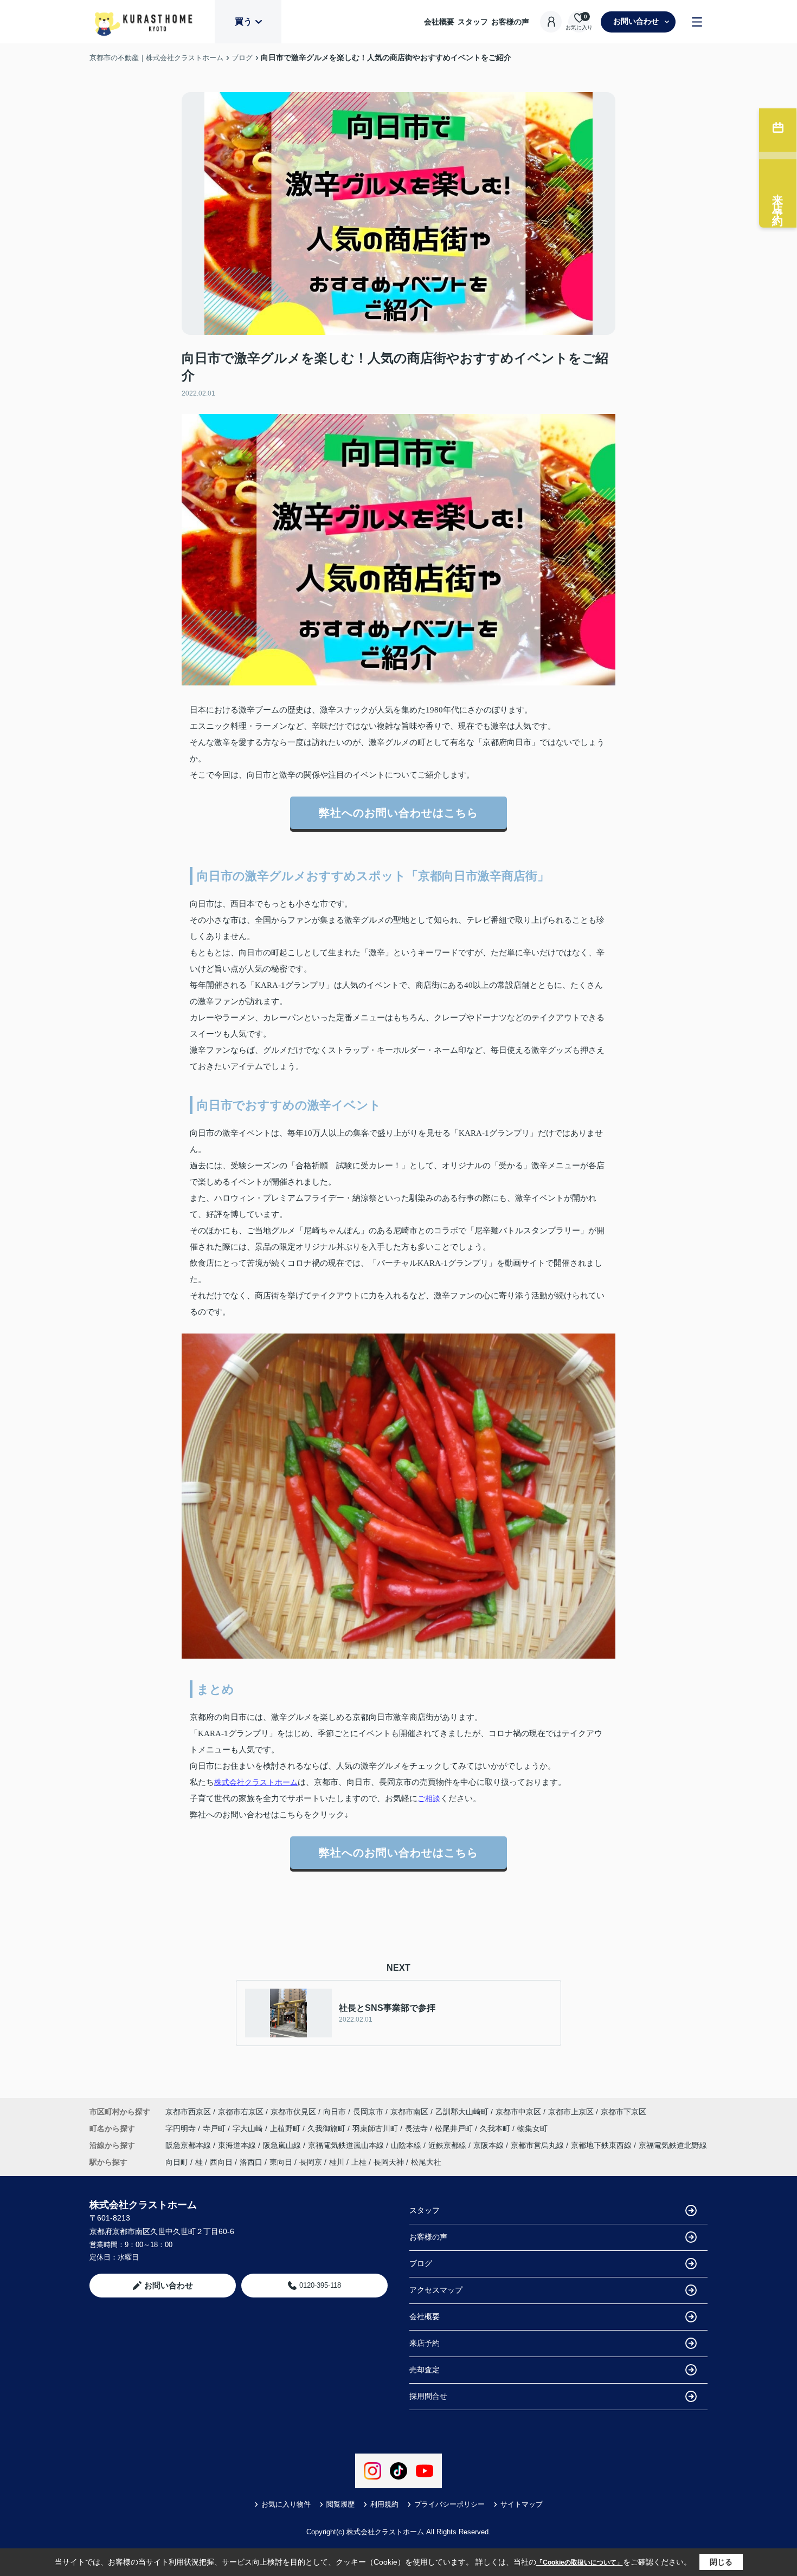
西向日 (221, 2162)
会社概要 (439, 22)
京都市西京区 (188, 2112)
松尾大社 (426, 2162)
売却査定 (425, 2370)
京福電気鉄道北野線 (673, 2145)
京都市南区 (409, 2112)
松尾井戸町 (455, 2128)
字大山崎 (249, 2128)
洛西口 (251, 2162)
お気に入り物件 (286, 2504)
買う (243, 21)
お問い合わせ (636, 21)
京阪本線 (490, 2145)
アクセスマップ (436, 2290)
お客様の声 (510, 22)
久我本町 (496, 2128)
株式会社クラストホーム (256, 1782)
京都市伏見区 (293, 2112)
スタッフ (473, 22)
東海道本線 (238, 2145)
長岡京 (311, 2162)
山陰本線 (407, 2145)
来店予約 (425, 2343)
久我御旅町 (327, 2128)
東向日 (281, 2162)
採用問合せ (428, 2396)
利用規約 (384, 2504)
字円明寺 (182, 2128)
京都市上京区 (571, 2112)
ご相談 (429, 1798)
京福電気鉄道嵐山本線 (347, 2145)
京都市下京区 (624, 2112)
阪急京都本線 (189, 2145)
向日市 (335, 2112)
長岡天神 (389, 2162)
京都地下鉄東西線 (602, 2145)
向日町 (177, 2162)
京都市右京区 (241, 2112)
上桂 (359, 2162)
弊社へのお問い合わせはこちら (398, 813)
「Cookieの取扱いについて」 (580, 2562)
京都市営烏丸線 (538, 2145)
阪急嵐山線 (283, 2145)
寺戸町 (215, 2128)
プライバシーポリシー (449, 2504)
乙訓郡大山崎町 (462, 2112)
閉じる (721, 2562)
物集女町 (532, 2128)
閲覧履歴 (340, 2504)
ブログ (421, 2263)
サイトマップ (522, 2504)
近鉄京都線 (448, 2145)
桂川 (337, 2162)
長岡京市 (368, 2112)
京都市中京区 (518, 2112)
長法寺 (417, 2128)
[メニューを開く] (697, 22)
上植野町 (286, 2128)
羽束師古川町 (376, 2128)
